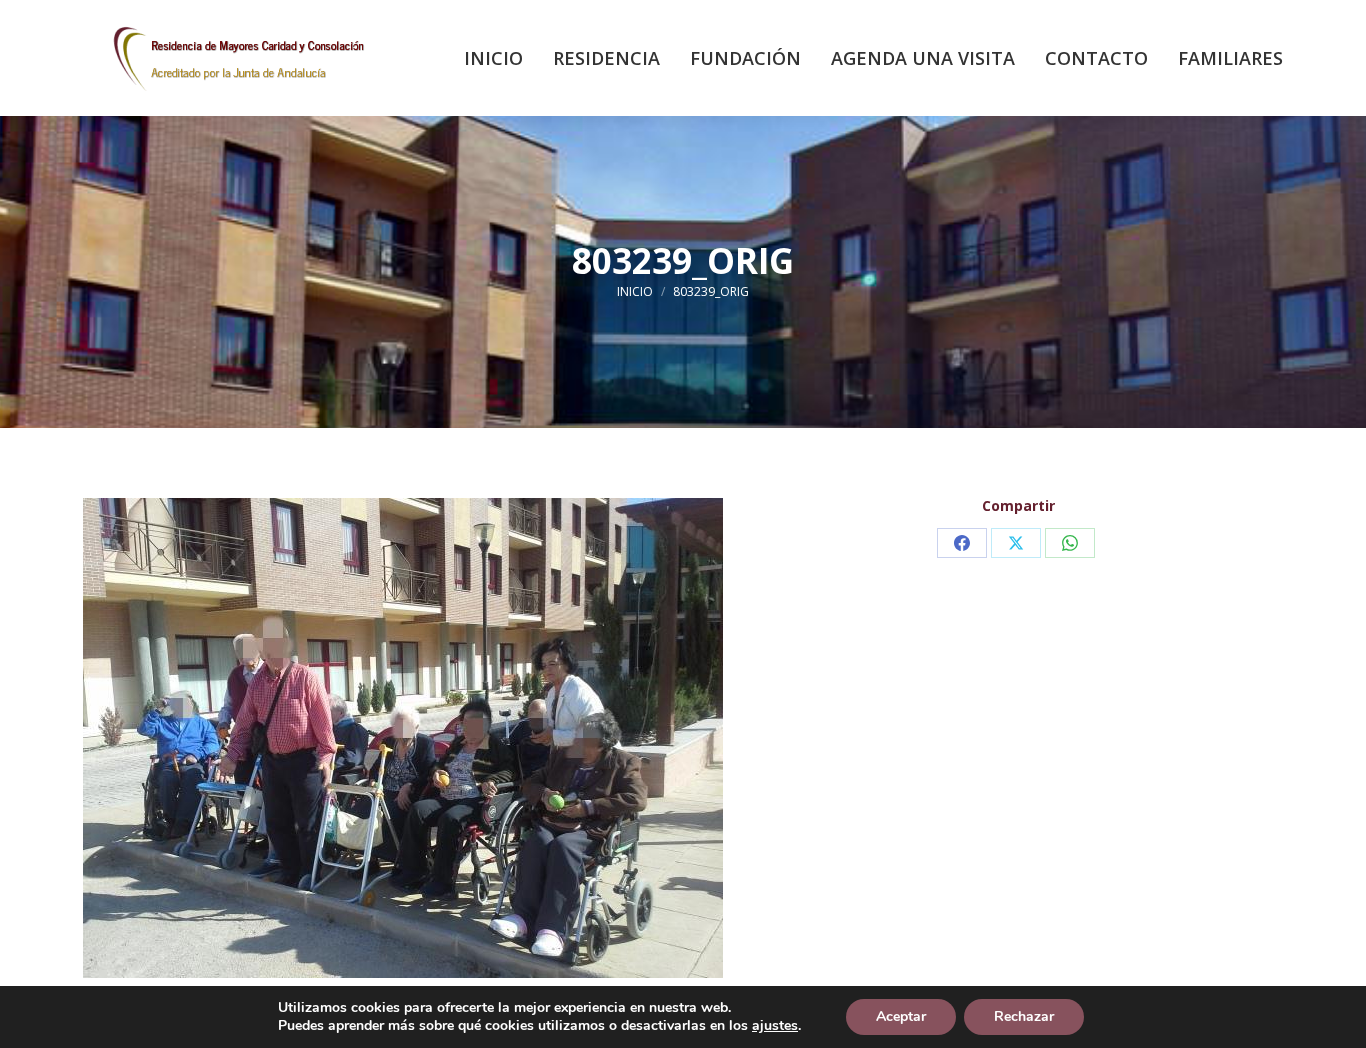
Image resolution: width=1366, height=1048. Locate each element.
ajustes (775, 1026)
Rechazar (1024, 1016)
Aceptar (901, 1016)
